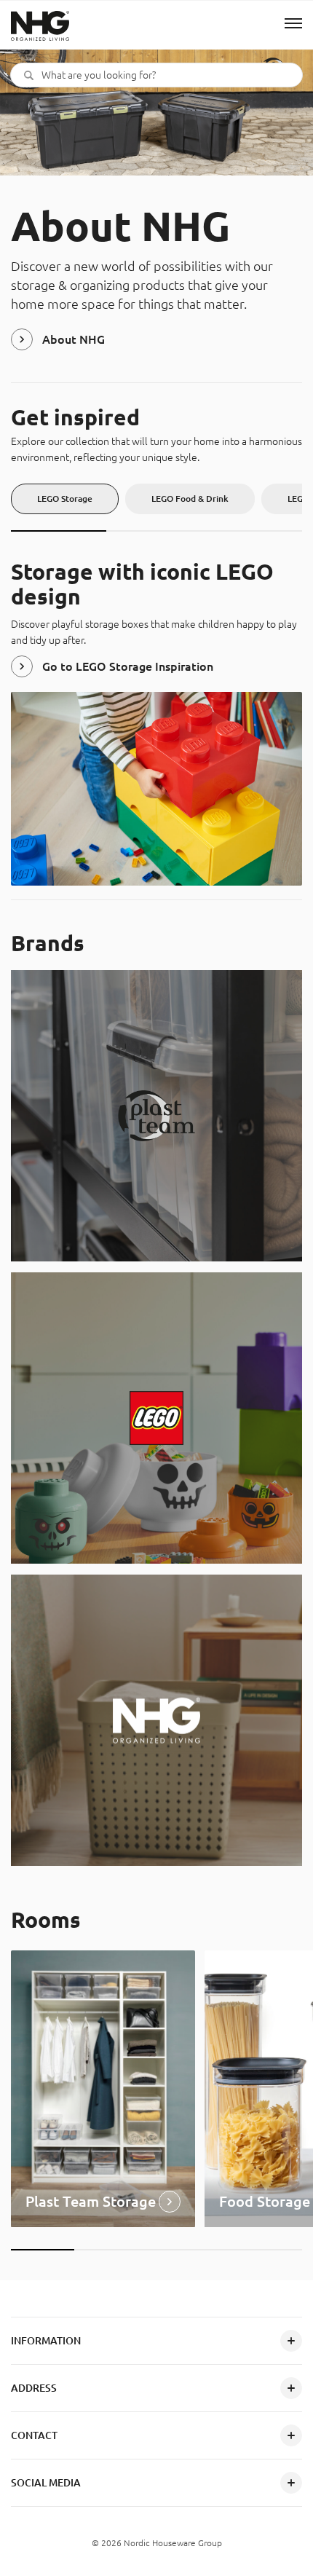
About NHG (74, 339)
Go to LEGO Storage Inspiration (128, 666)
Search (29, 75)
